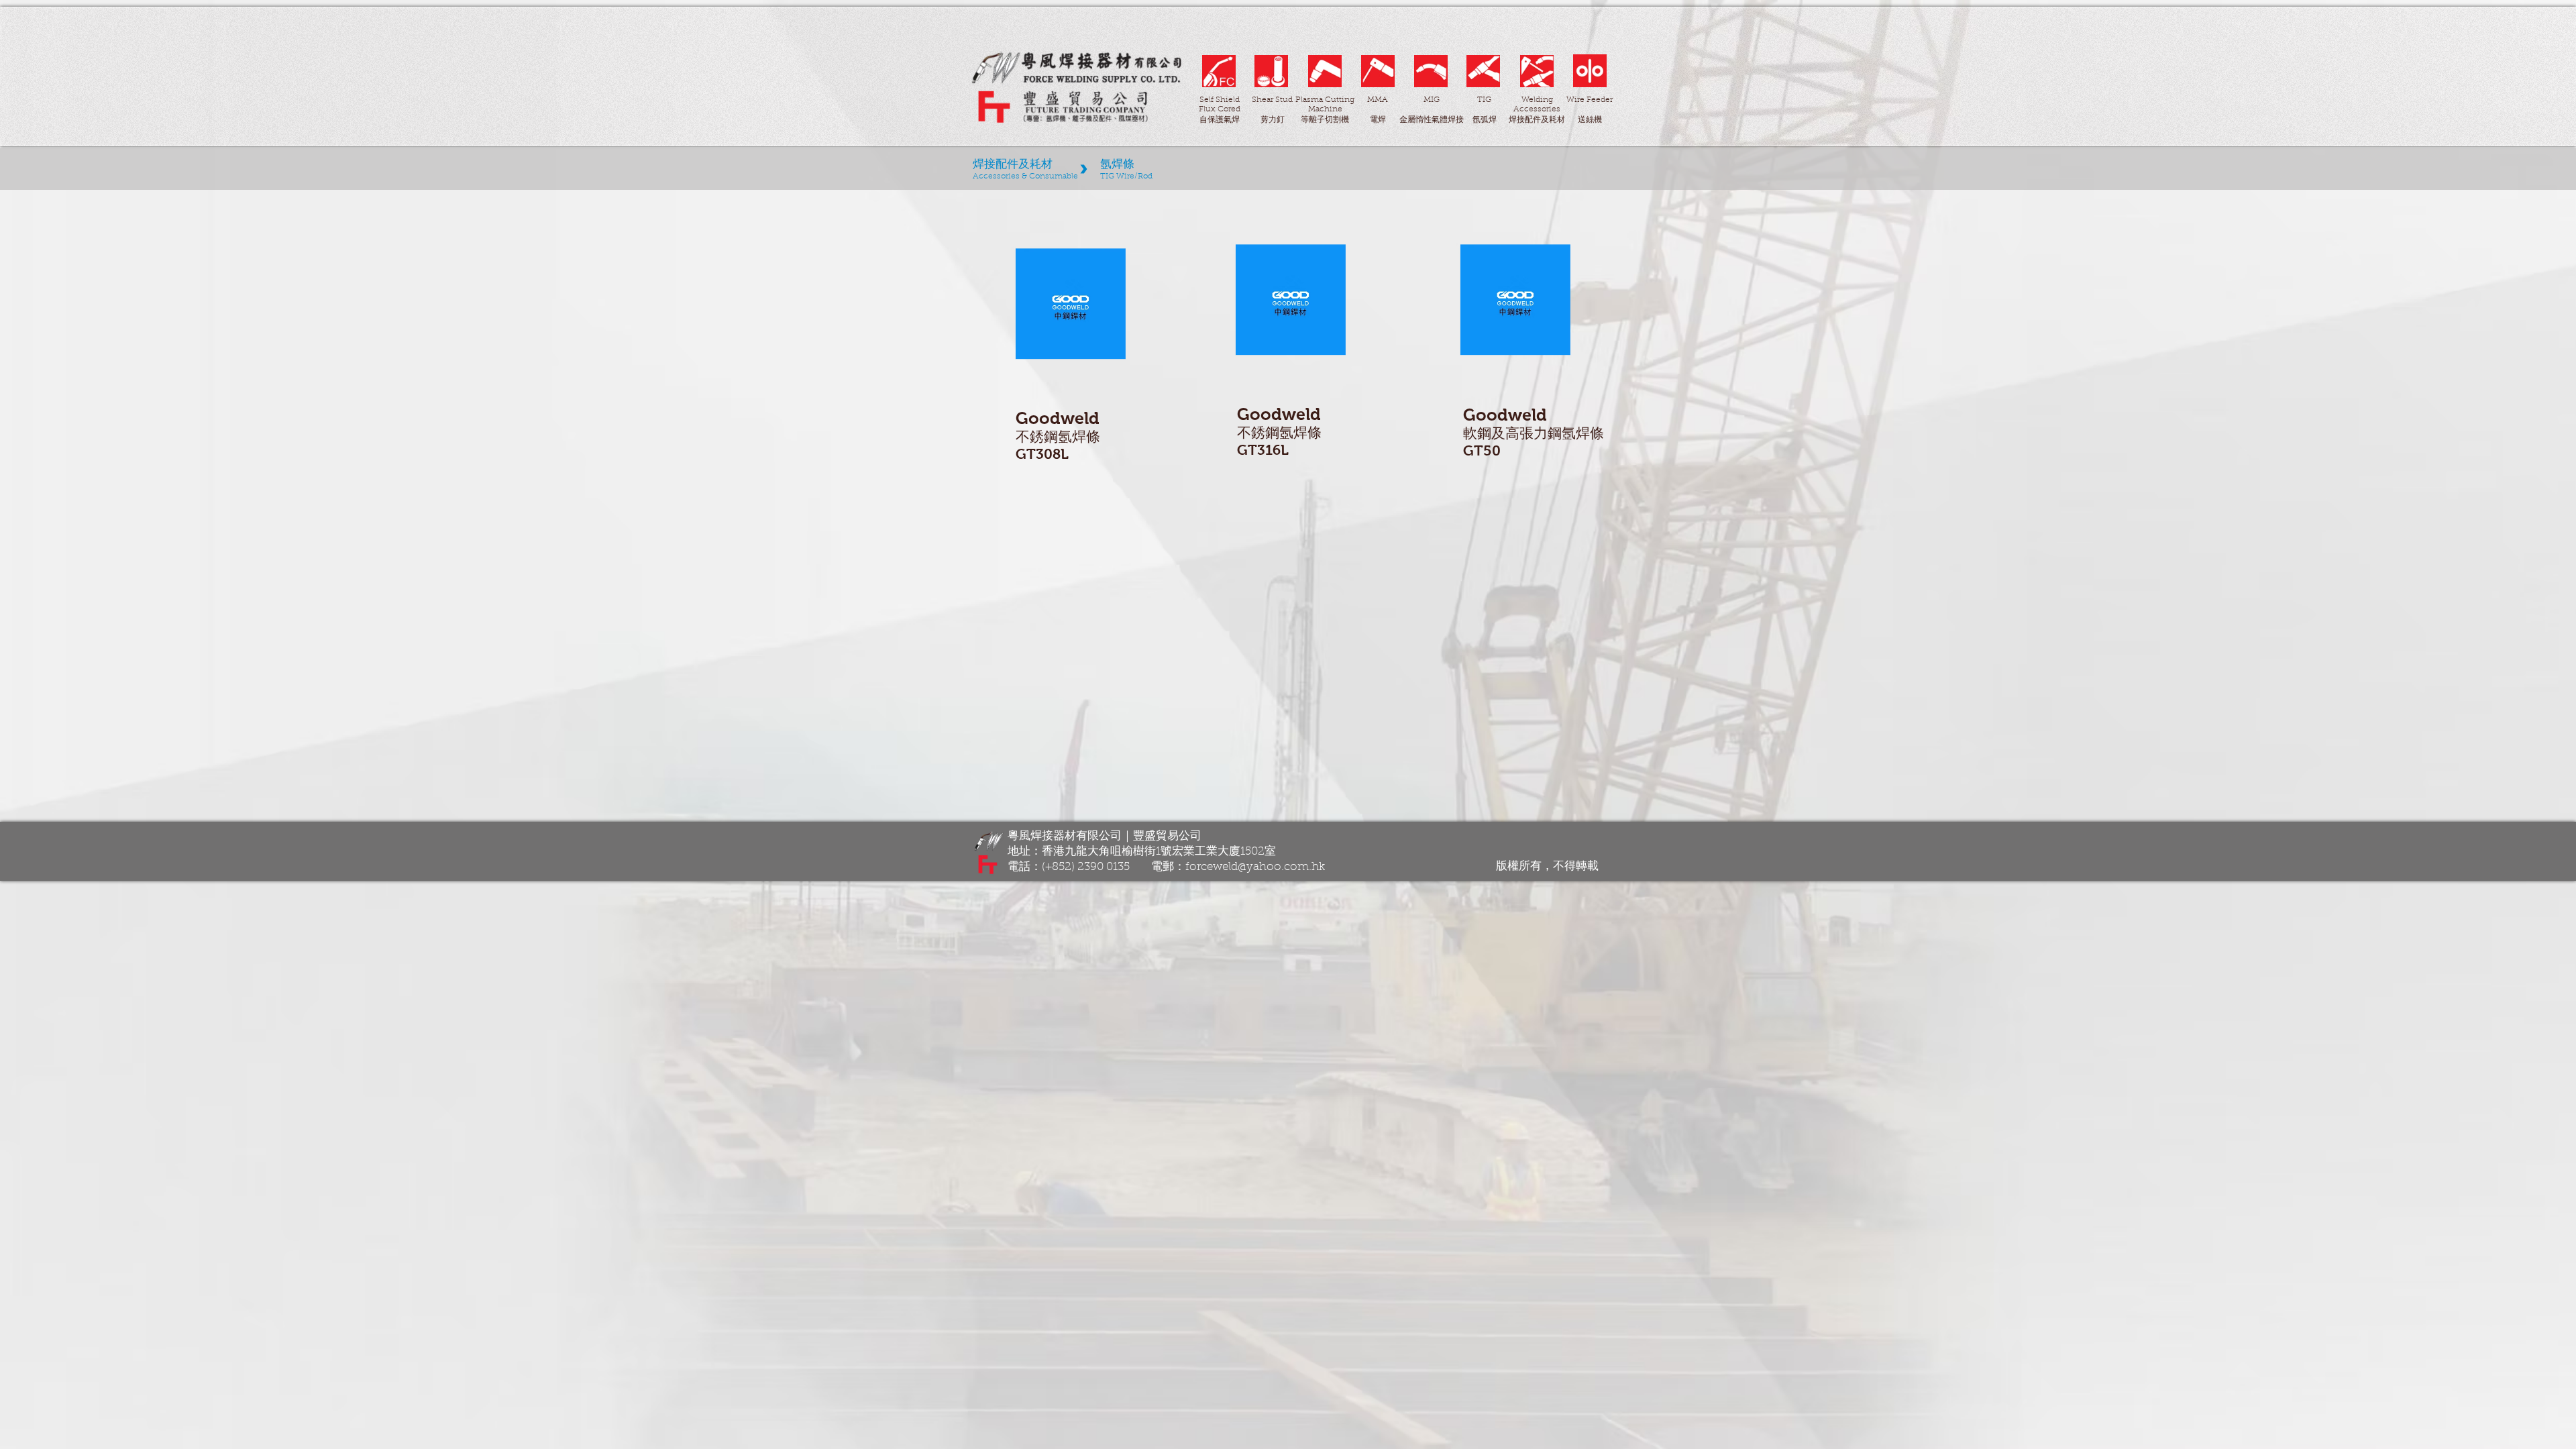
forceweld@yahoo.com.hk (1255, 867)
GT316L (1263, 450)
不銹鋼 (1037, 436)
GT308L (1042, 454)
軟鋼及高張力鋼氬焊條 (1534, 433)
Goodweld (1058, 418)
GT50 (1482, 450)
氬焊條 (1079, 436)
